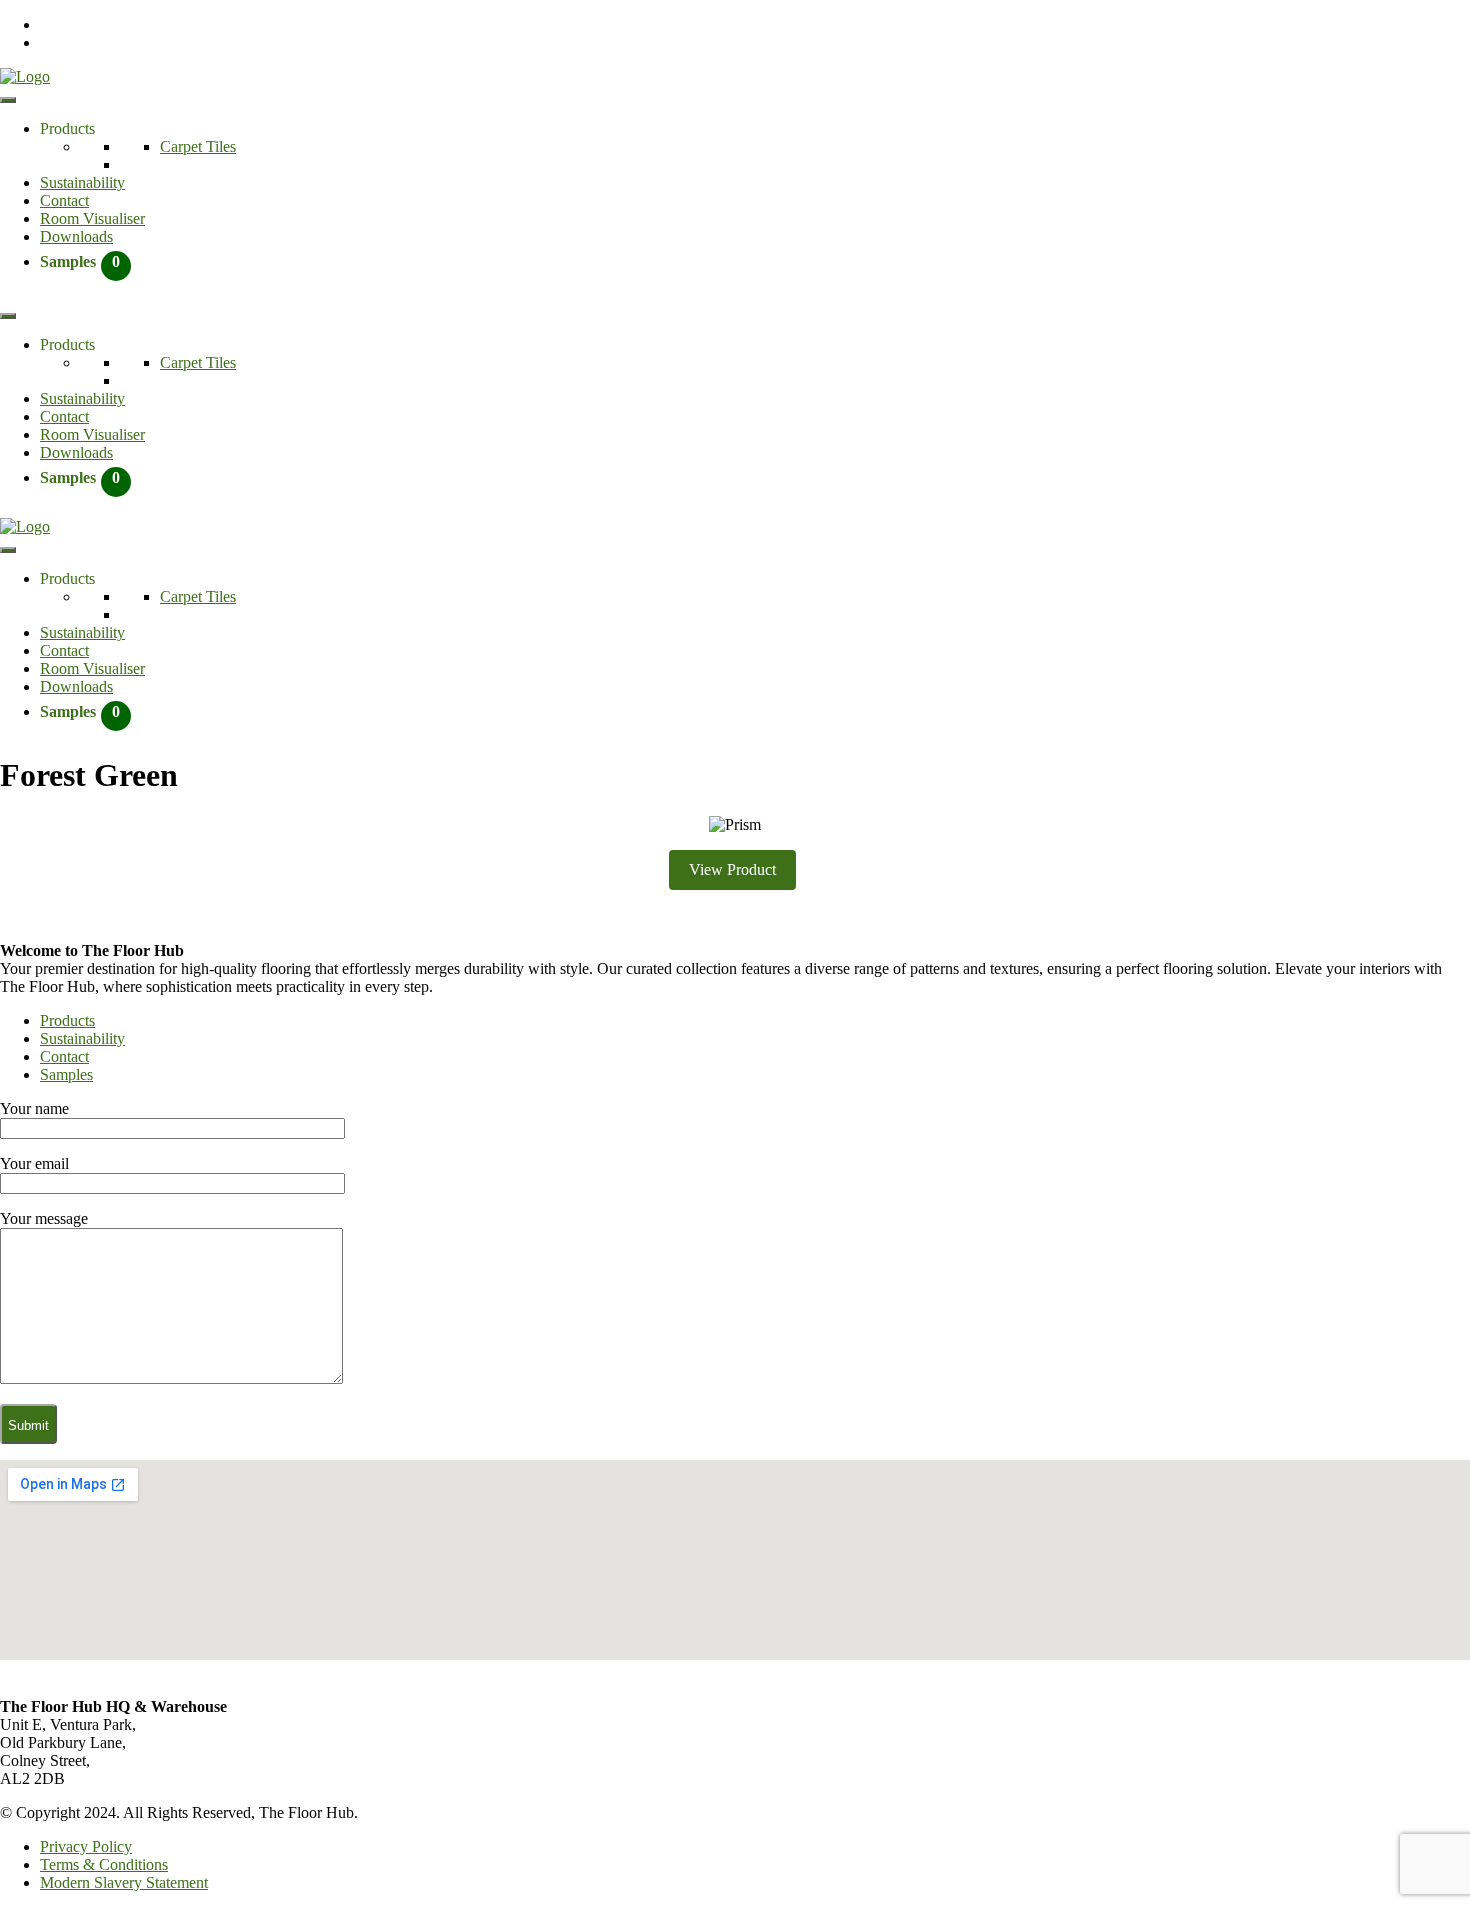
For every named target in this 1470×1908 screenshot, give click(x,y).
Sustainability (82, 182)
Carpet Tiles (198, 146)
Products (67, 1020)
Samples (66, 1074)
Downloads (76, 236)
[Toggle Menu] (8, 100)
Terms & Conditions (104, 1864)
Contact (64, 200)
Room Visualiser (92, 218)
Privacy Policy (86, 1846)
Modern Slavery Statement (124, 1882)
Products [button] (67, 128)
